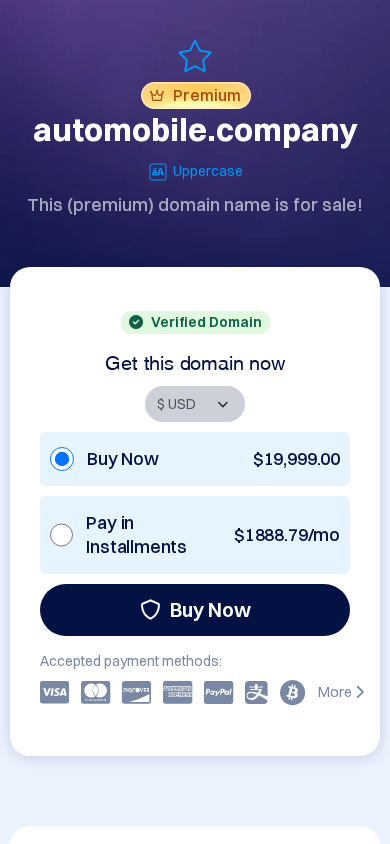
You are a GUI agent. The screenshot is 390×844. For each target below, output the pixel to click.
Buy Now (210, 609)
